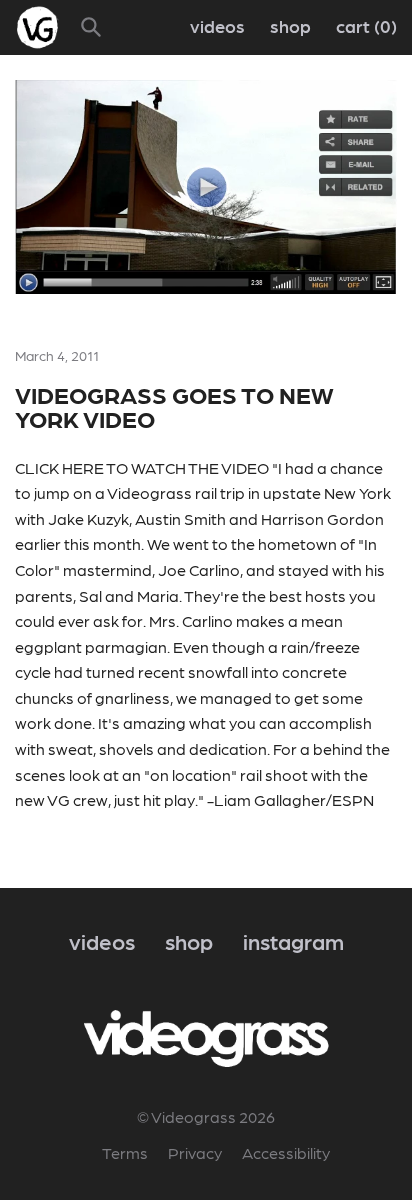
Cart (363, 25)
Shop (290, 25)
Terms (125, 1152)
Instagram (293, 940)
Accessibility (286, 1152)
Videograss (149, 492)
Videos (217, 25)
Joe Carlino (199, 569)
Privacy (195, 1152)
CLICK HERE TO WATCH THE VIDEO (142, 467)
